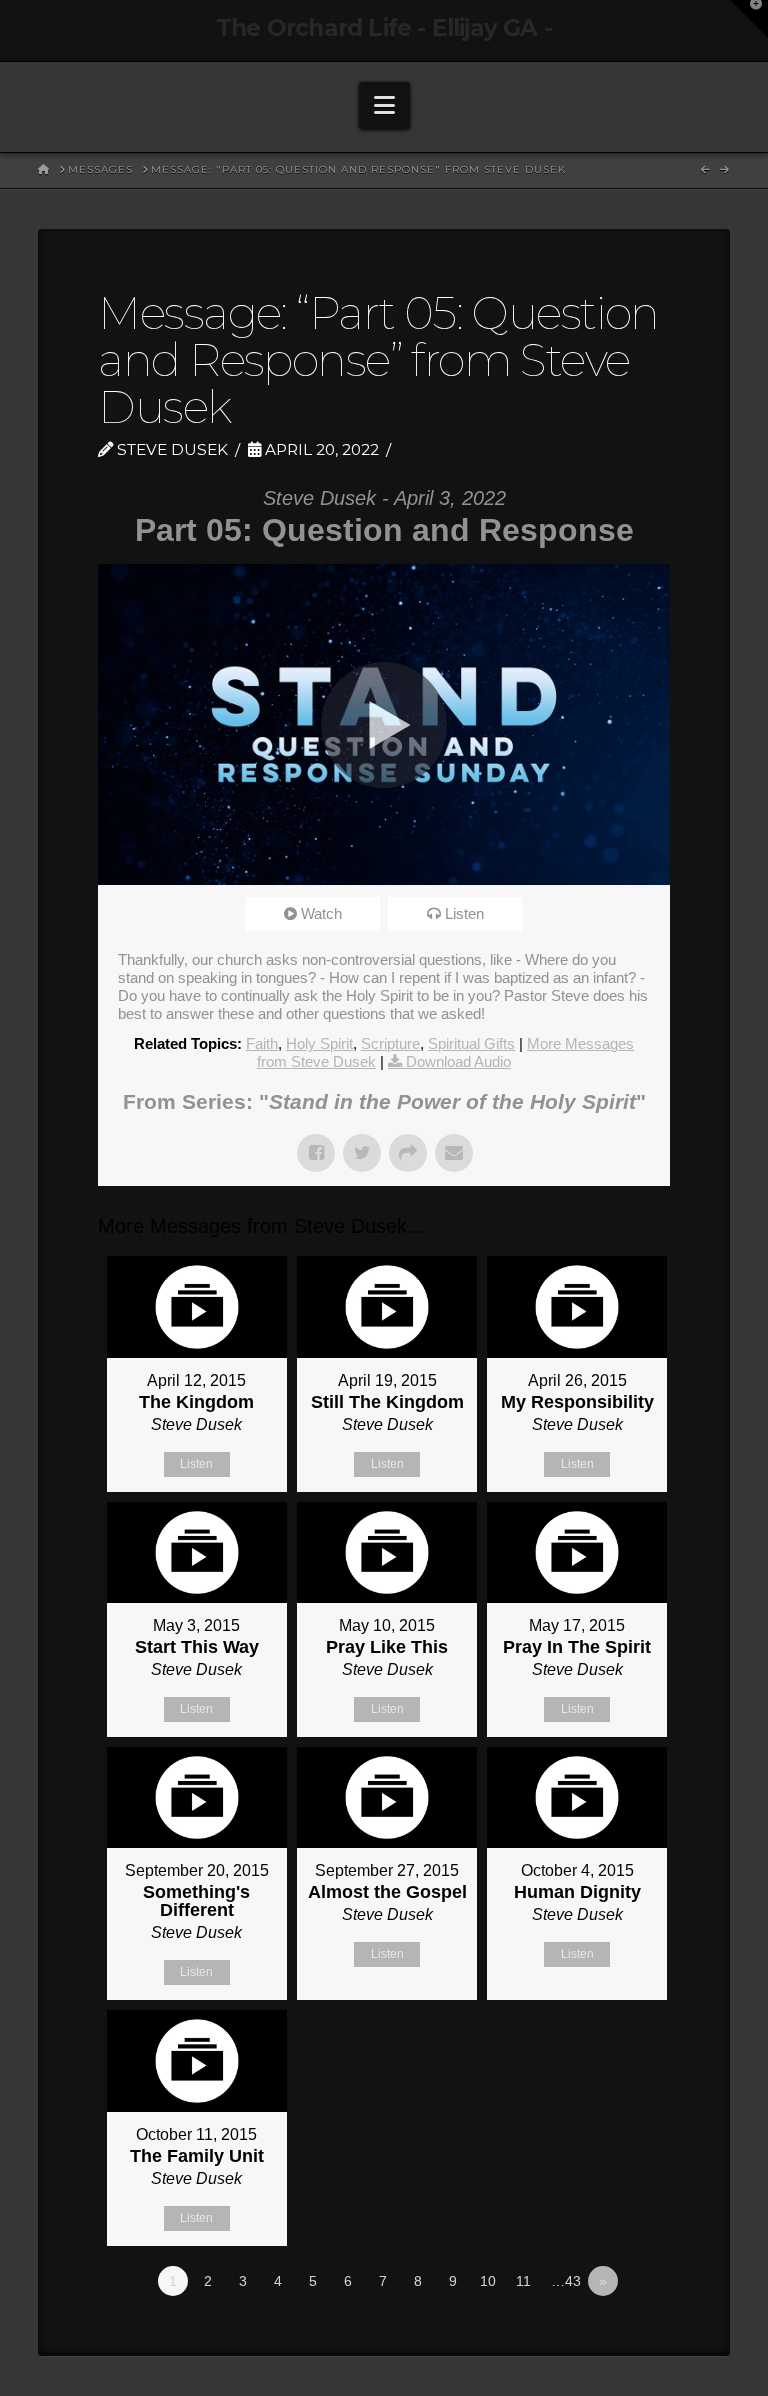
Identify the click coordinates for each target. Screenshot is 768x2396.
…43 (566, 2281)
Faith (262, 1043)
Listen (464, 913)
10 (488, 2281)
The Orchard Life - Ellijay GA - (384, 28)
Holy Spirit (319, 1043)
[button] (384, 105)
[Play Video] (384, 725)
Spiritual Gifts (471, 1043)
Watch (321, 913)
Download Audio (458, 1061)
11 (523, 2281)
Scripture (390, 1043)
